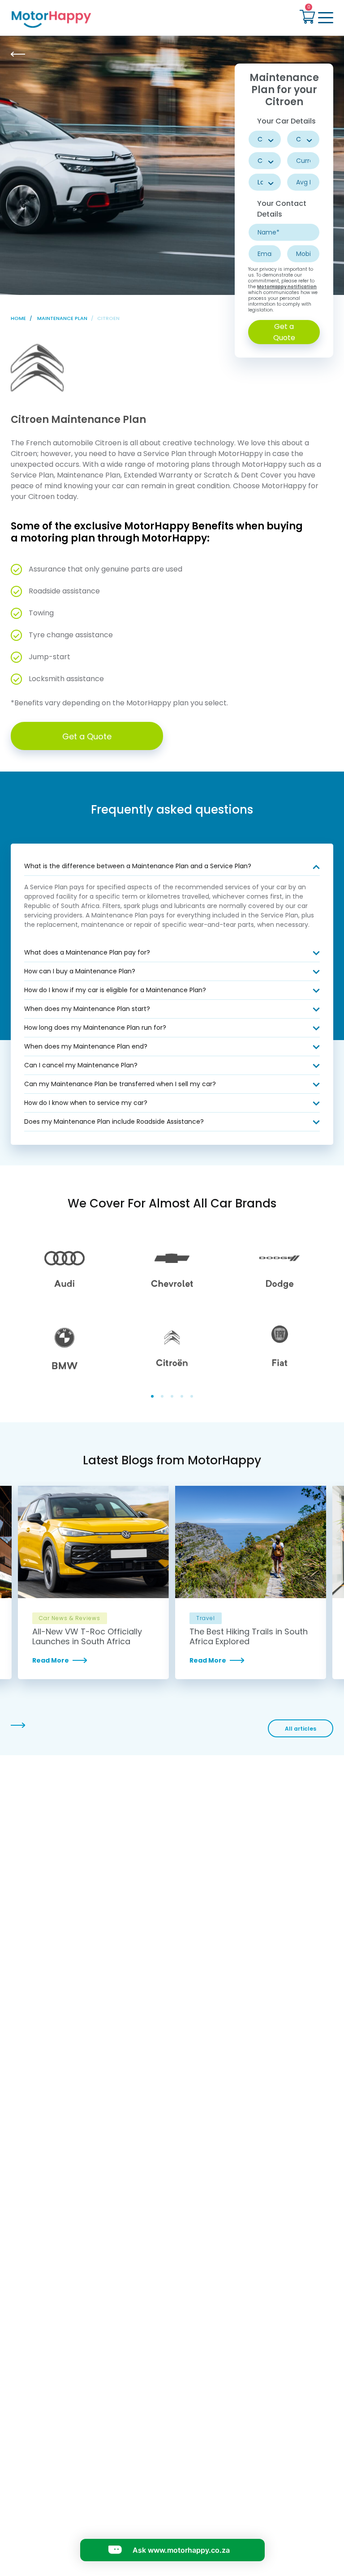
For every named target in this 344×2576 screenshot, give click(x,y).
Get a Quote (284, 332)
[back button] (18, 54)
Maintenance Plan (62, 318)
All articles (301, 1729)
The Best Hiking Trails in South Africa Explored (249, 1637)
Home (18, 318)
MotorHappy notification (287, 287)
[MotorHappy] (89, 19)
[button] (307, 18)
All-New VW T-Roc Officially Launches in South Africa (87, 1637)
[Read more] (93, 1660)
